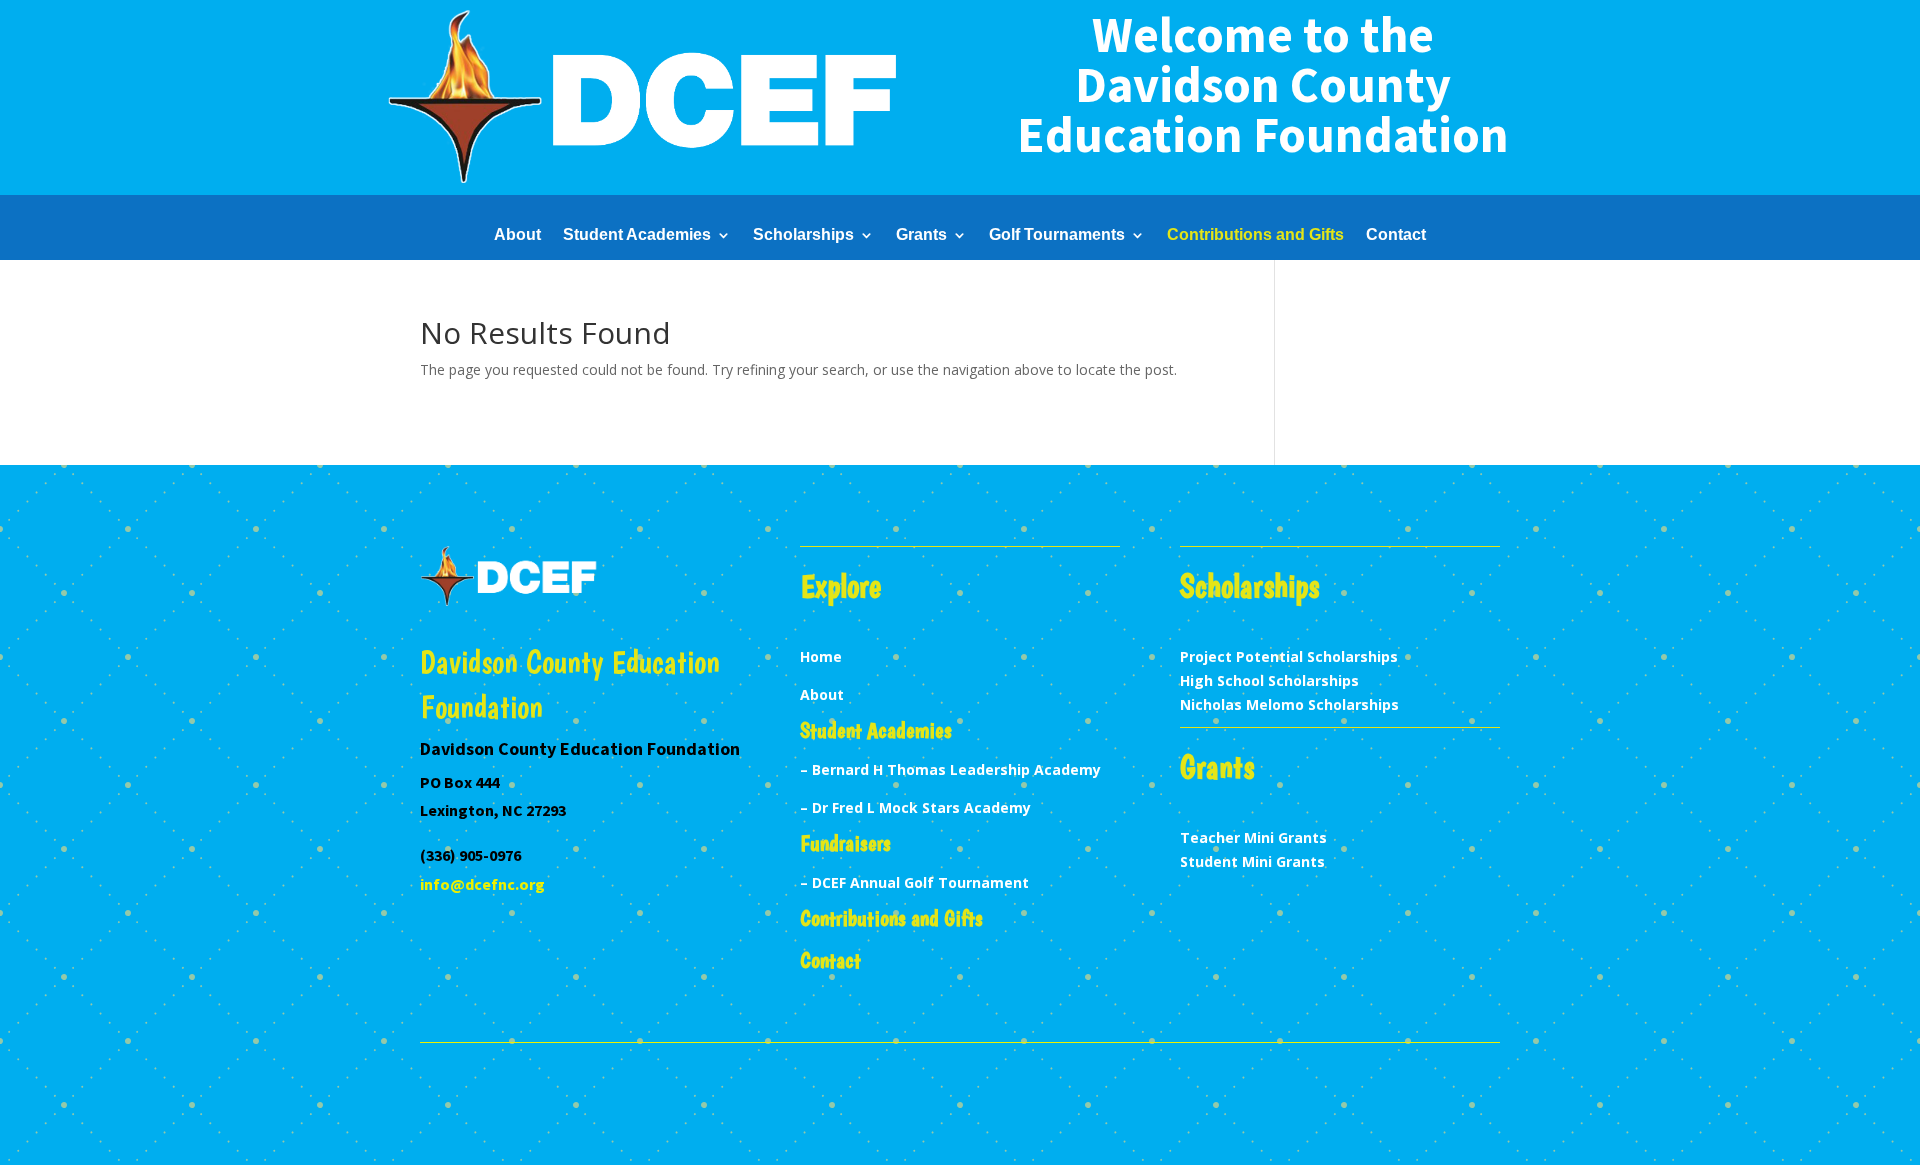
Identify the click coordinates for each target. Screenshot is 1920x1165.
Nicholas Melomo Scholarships (1289, 704)
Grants (921, 235)
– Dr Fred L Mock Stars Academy (915, 807)
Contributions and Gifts (1255, 235)
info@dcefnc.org (482, 884)
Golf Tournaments (1057, 235)
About (517, 235)
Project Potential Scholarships (1289, 656)
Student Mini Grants (1252, 861)
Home (821, 656)
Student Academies (637, 235)
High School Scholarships (1269, 680)
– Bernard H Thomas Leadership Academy (950, 769)
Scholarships (803, 235)
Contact (1396, 235)
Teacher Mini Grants (1253, 837)
